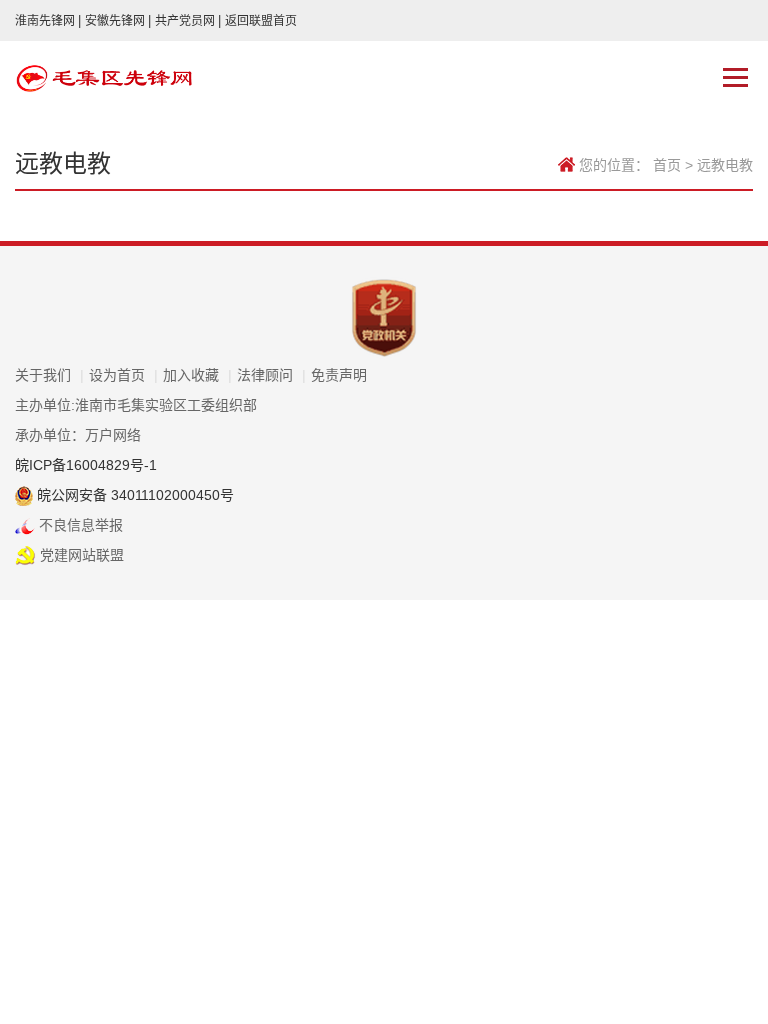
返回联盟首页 (261, 21)
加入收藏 (197, 375)
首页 (667, 165)
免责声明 (339, 375)
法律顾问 (271, 375)
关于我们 (49, 375)
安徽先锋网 (118, 21)
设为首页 (123, 375)
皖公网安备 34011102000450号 (133, 495)
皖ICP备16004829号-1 (86, 465)
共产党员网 (188, 21)
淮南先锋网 (48, 21)
